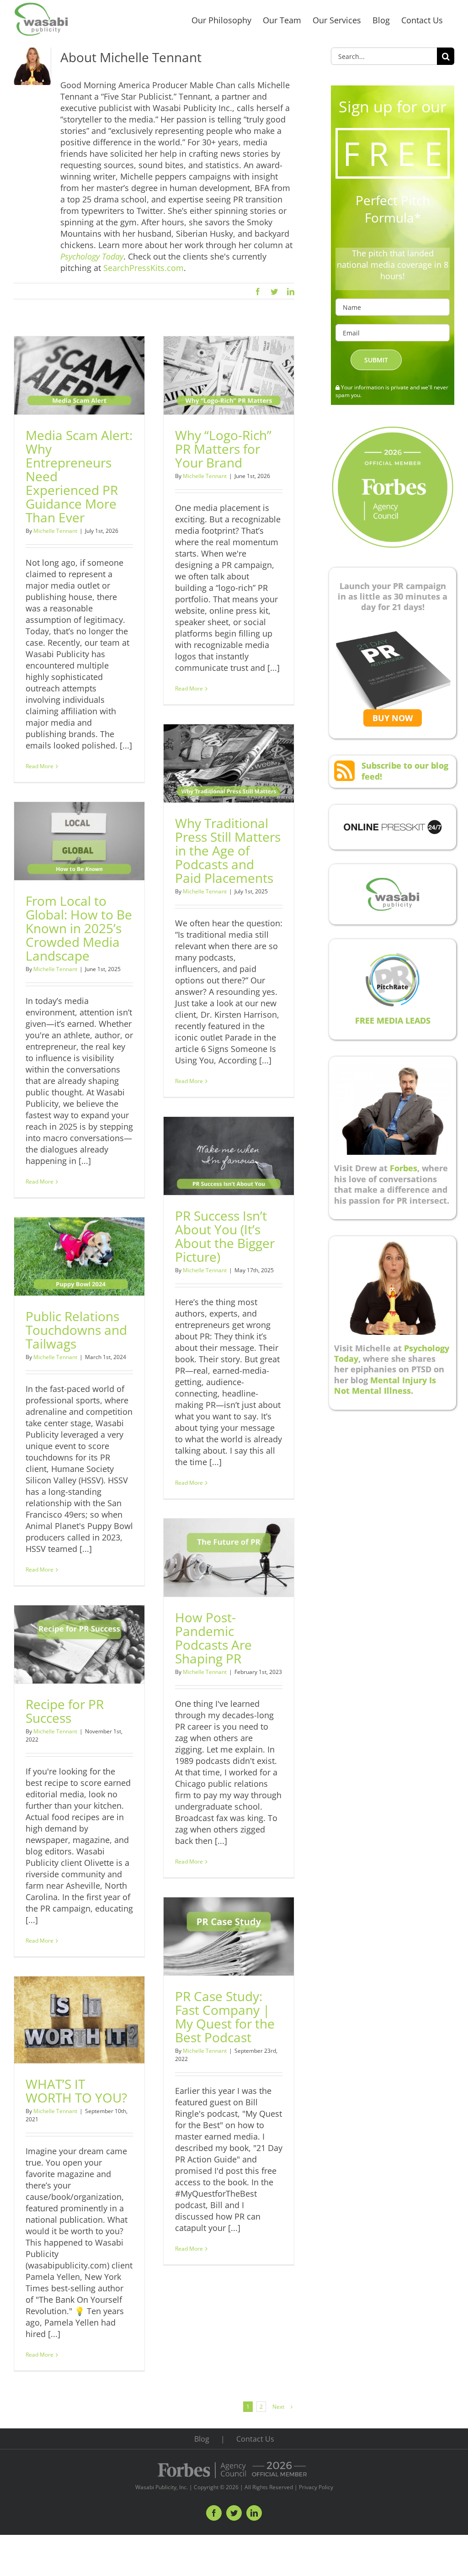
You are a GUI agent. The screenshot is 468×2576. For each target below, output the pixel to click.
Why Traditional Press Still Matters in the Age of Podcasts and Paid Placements (228, 850)
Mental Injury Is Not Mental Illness (385, 1385)
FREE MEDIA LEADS (393, 1020)
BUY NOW (393, 718)
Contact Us (255, 2439)
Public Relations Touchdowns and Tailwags (76, 1330)
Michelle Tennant (55, 531)
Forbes (404, 1168)
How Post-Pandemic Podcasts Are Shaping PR (213, 1638)
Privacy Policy (316, 2487)
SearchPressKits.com (144, 268)
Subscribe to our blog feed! (405, 771)
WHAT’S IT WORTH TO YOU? (76, 2091)
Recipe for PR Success (65, 1711)
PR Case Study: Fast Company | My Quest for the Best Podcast (225, 2017)
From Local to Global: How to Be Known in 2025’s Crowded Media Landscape (79, 928)
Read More (40, 766)
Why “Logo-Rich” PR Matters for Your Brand (223, 449)
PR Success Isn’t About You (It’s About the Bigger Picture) (225, 1236)
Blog (202, 2439)
